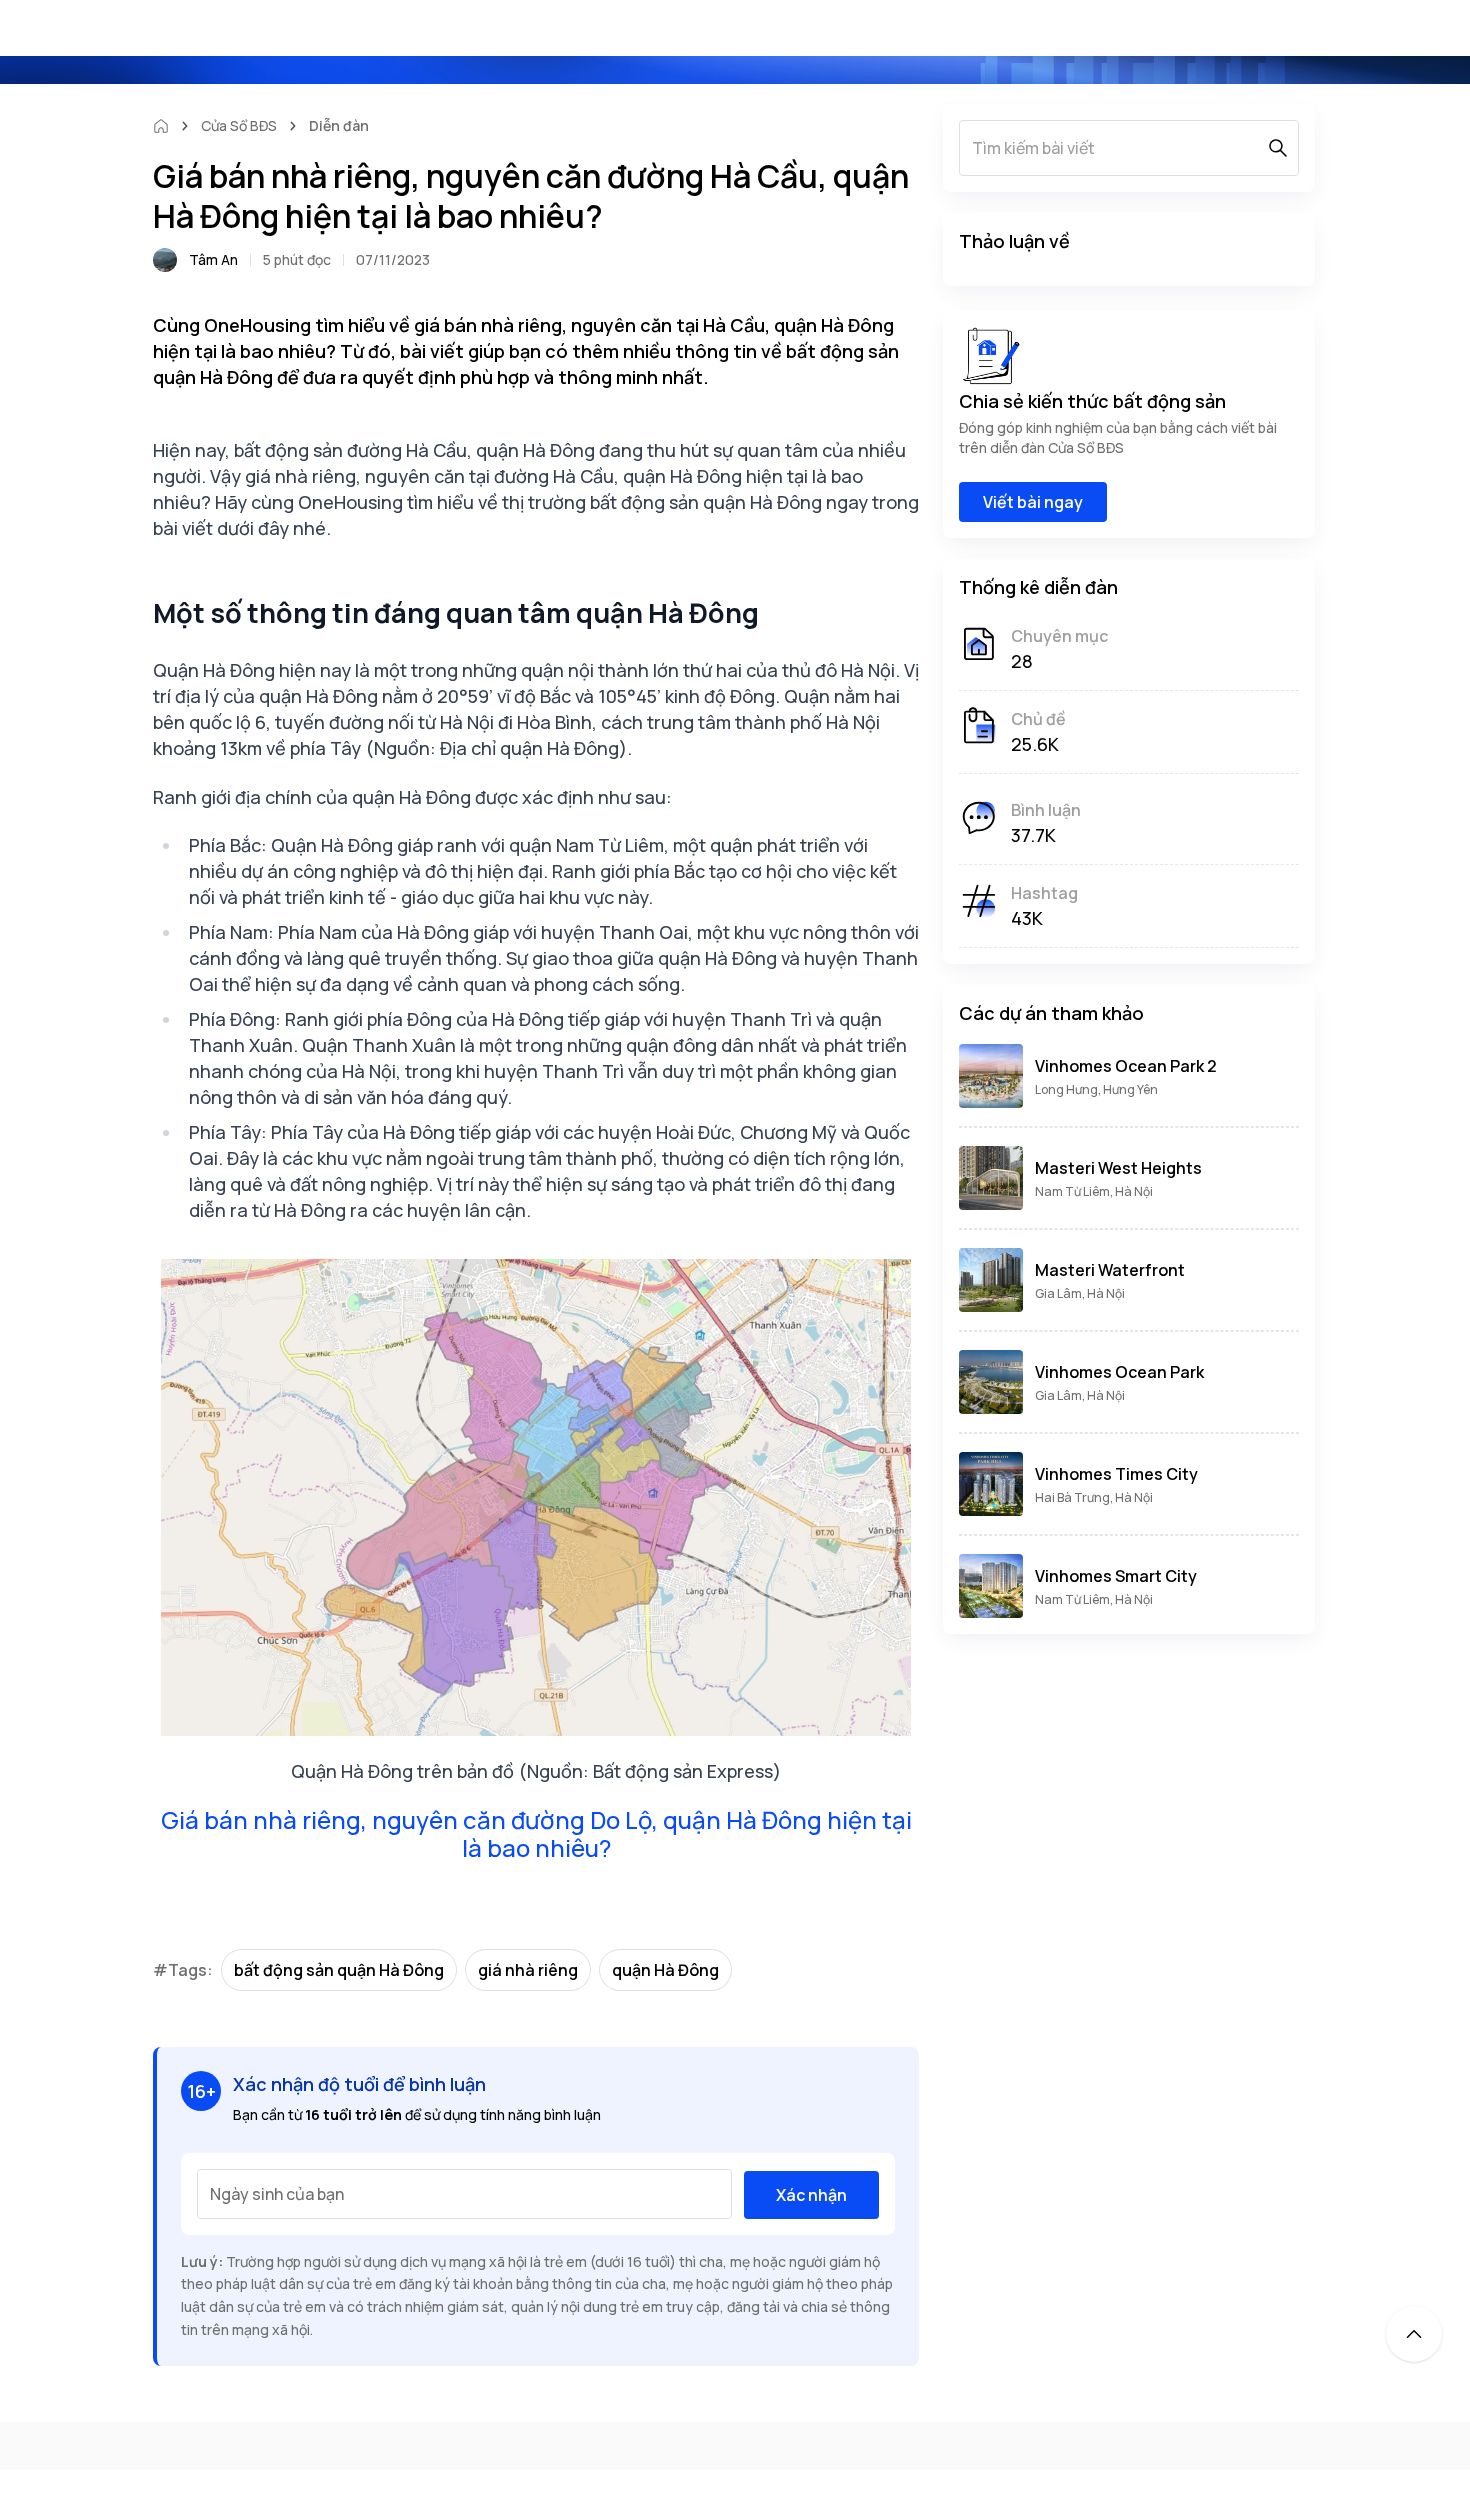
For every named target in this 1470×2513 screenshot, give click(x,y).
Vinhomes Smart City (1116, 1576)
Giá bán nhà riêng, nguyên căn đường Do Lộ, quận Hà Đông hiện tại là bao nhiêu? (536, 1833)
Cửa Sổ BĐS (239, 125)
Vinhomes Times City (1116, 1474)
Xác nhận (811, 2195)
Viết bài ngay (1033, 502)
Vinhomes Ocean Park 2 (1126, 1066)
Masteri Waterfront (1110, 1270)
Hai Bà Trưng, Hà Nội (1094, 1497)
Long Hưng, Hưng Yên (1096, 1089)
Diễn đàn (339, 125)
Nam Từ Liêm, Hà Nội (1094, 1191)
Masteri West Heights (1118, 1168)
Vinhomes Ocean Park (1119, 1372)
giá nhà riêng (528, 1970)
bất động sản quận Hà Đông (339, 1970)
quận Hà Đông (665, 1970)
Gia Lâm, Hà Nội (1080, 1293)
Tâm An (213, 259)
